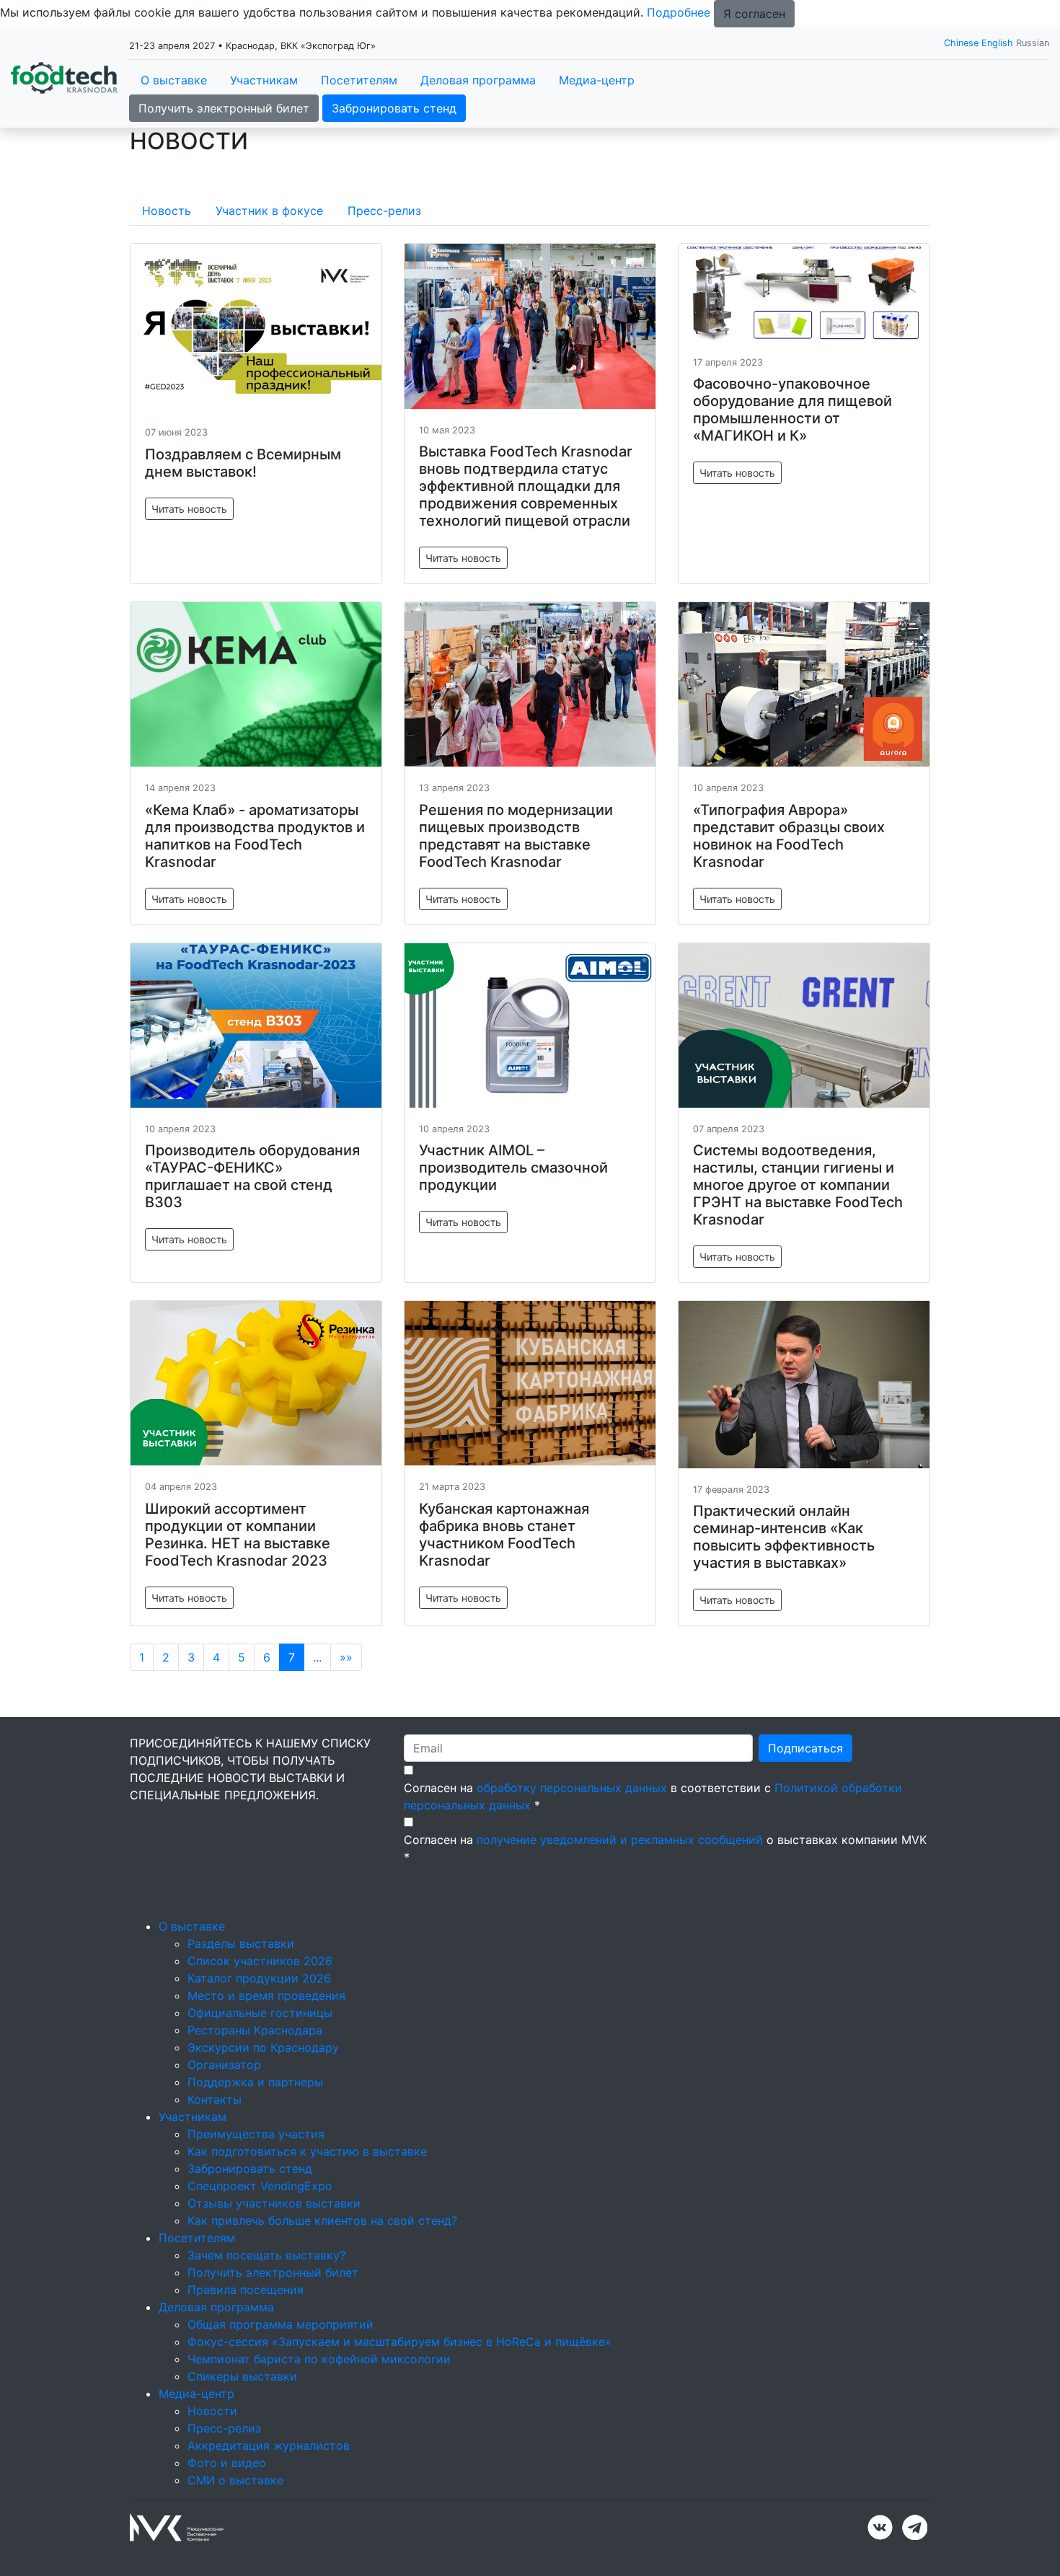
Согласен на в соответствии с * (653, 1796)
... (317, 1657)
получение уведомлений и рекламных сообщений (620, 1840)
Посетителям (359, 80)
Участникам (264, 80)
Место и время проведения (266, 1995)
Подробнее (679, 12)
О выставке (174, 80)
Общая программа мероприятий (281, 2324)
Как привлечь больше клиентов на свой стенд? (322, 2220)
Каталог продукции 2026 (259, 1978)
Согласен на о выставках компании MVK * (665, 1848)
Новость (167, 211)
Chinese (961, 43)
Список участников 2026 (260, 1961)
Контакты (215, 2099)
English (997, 43)
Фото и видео (227, 2463)
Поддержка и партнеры (255, 2082)
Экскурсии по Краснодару (263, 2047)
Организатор (224, 2065)
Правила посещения (246, 2290)
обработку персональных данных (572, 1788)
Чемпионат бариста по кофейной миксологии (319, 2359)
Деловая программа (478, 80)
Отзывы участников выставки (274, 2203)
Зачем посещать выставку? (266, 2255)
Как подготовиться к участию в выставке (307, 2151)
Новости (212, 2411)
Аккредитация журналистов (269, 2445)
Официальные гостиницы (260, 2013)
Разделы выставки (241, 1944)
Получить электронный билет (224, 108)
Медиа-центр (597, 80)
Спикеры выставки (242, 2376)
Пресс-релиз (384, 211)
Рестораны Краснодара (255, 2030)
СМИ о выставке (235, 2480)
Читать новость (189, 509)
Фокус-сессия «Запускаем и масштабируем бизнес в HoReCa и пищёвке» (399, 2342)
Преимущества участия (256, 2134)
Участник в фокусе (269, 211)
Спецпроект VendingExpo (260, 2186)
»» (346, 1657)
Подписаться (805, 1748)
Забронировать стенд (394, 108)
